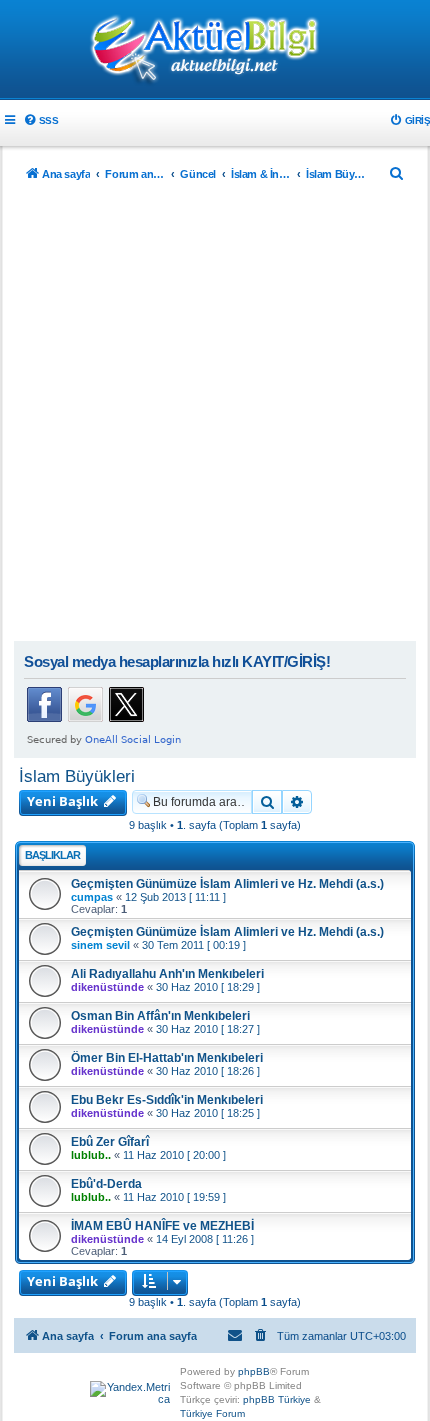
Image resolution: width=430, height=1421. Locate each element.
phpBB (254, 1371)
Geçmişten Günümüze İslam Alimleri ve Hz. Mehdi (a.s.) (227, 884)
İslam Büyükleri (77, 776)
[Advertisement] (215, 416)
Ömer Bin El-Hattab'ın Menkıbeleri (167, 1058)
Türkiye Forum (212, 1413)
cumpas (92, 897)
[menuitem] (40, 120)
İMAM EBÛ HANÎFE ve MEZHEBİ (162, 1226)
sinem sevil (100, 945)
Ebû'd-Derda (106, 1184)
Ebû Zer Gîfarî (110, 1142)
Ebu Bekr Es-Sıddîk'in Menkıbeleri (167, 1100)
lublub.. (91, 1155)
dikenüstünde (107, 987)
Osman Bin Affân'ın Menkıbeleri (160, 1016)
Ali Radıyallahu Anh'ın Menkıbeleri (167, 974)
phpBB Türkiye (277, 1399)
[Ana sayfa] (215, 51)
